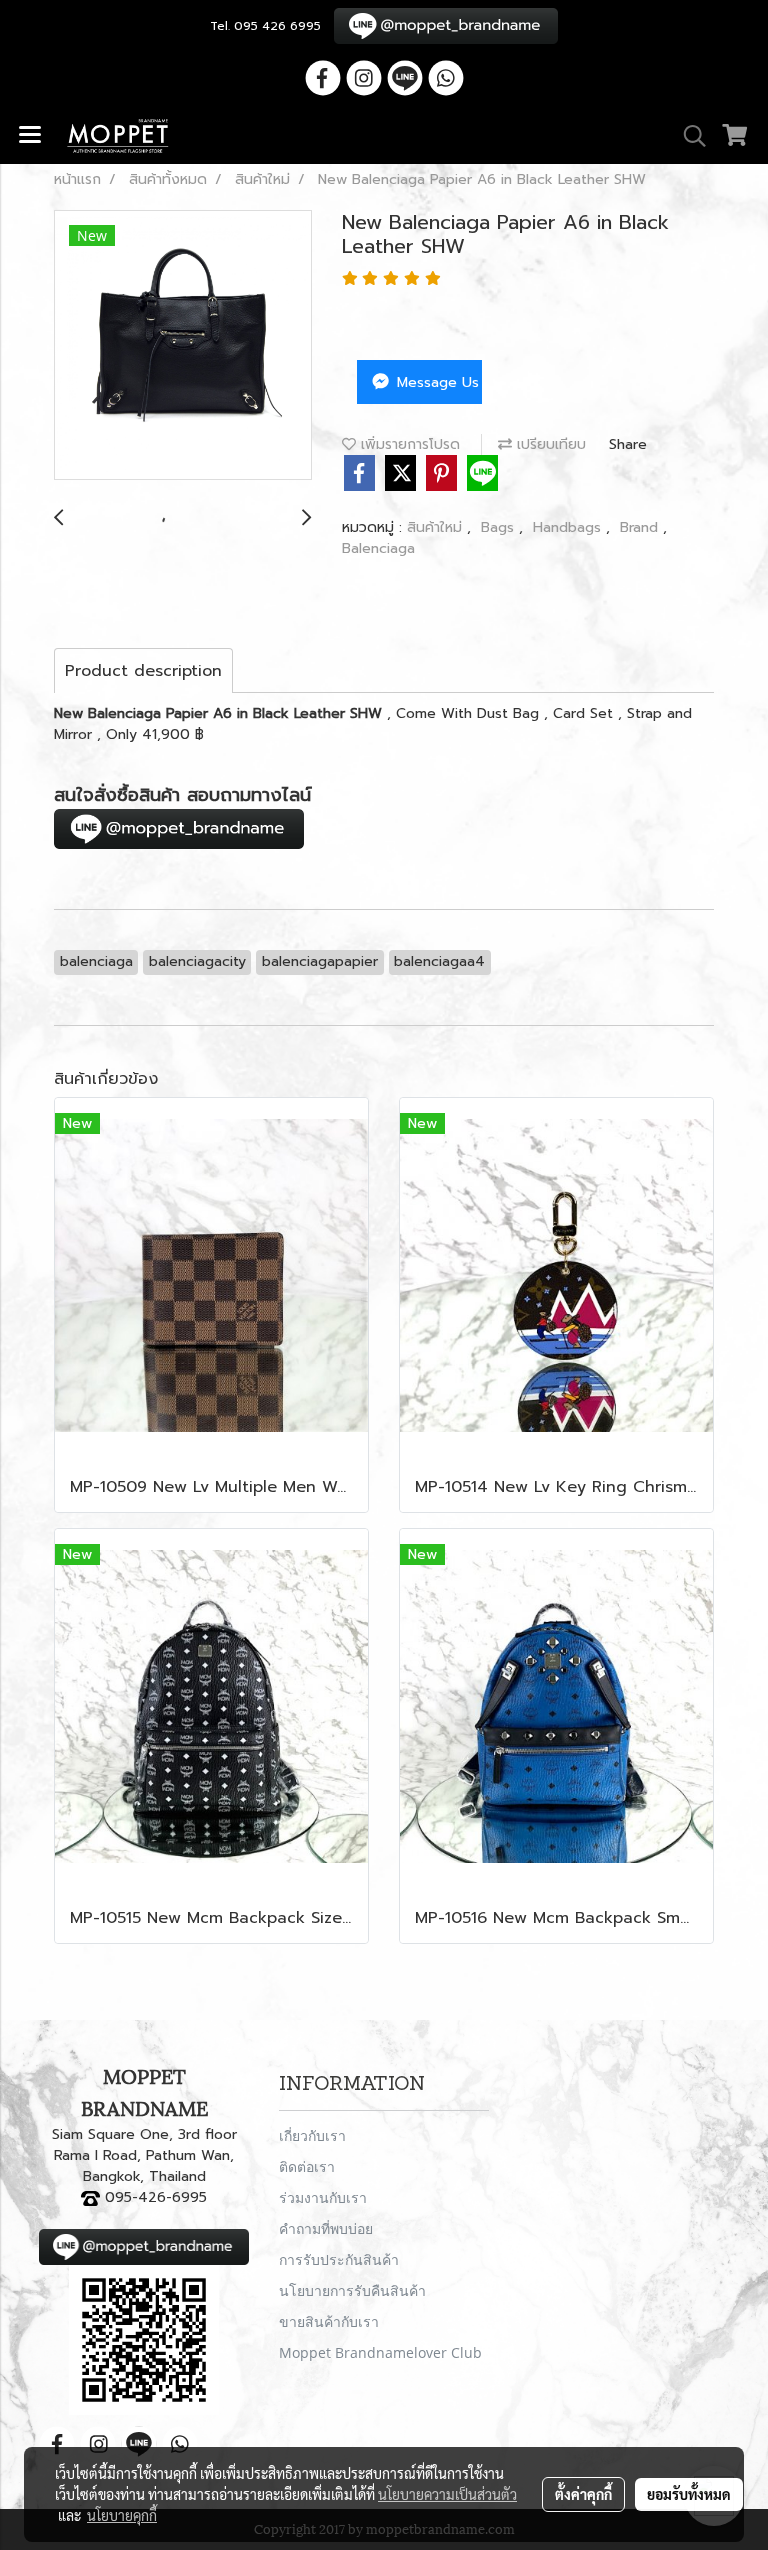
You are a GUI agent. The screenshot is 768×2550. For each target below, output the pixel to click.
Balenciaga (378, 548)
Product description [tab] (143, 671)
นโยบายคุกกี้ (122, 2515)
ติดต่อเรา (307, 2166)
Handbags (569, 527)
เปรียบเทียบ (549, 444)
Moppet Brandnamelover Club (380, 2352)
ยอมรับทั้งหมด (689, 2494)
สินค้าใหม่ (437, 527)
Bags (500, 527)
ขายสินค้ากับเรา (329, 2321)
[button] (688, 136)
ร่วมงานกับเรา (323, 2197)
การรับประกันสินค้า (339, 2259)
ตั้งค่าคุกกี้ (583, 2494)
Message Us (435, 382)
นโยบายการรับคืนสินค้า (352, 2290)
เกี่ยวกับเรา (312, 2135)
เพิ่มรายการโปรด (408, 444)
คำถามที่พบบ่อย (326, 2228)
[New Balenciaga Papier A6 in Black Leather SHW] (183, 346)
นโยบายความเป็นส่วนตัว (447, 2494)
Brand (641, 527)
